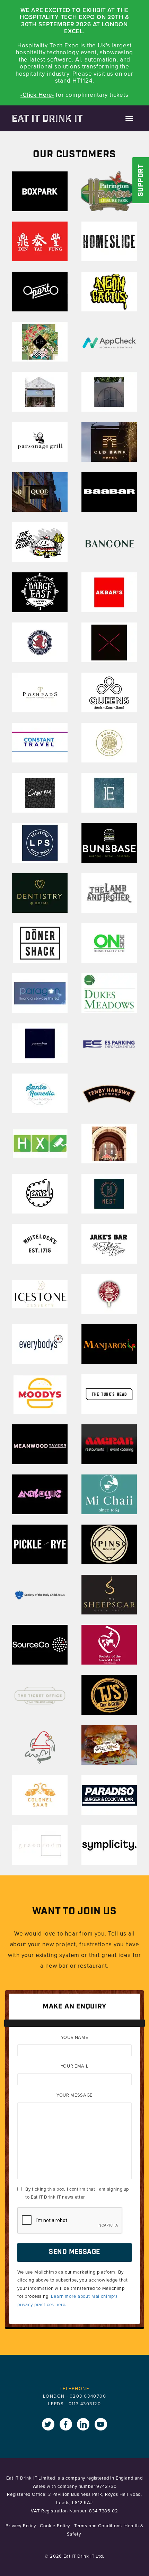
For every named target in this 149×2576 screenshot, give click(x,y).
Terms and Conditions (98, 2526)
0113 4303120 (85, 2404)
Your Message (74, 2095)
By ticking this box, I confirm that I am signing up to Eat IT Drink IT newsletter (77, 2193)
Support (141, 181)
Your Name (75, 2037)
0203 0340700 (88, 2396)
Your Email (75, 2066)
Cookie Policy (56, 2526)
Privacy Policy (21, 2526)
